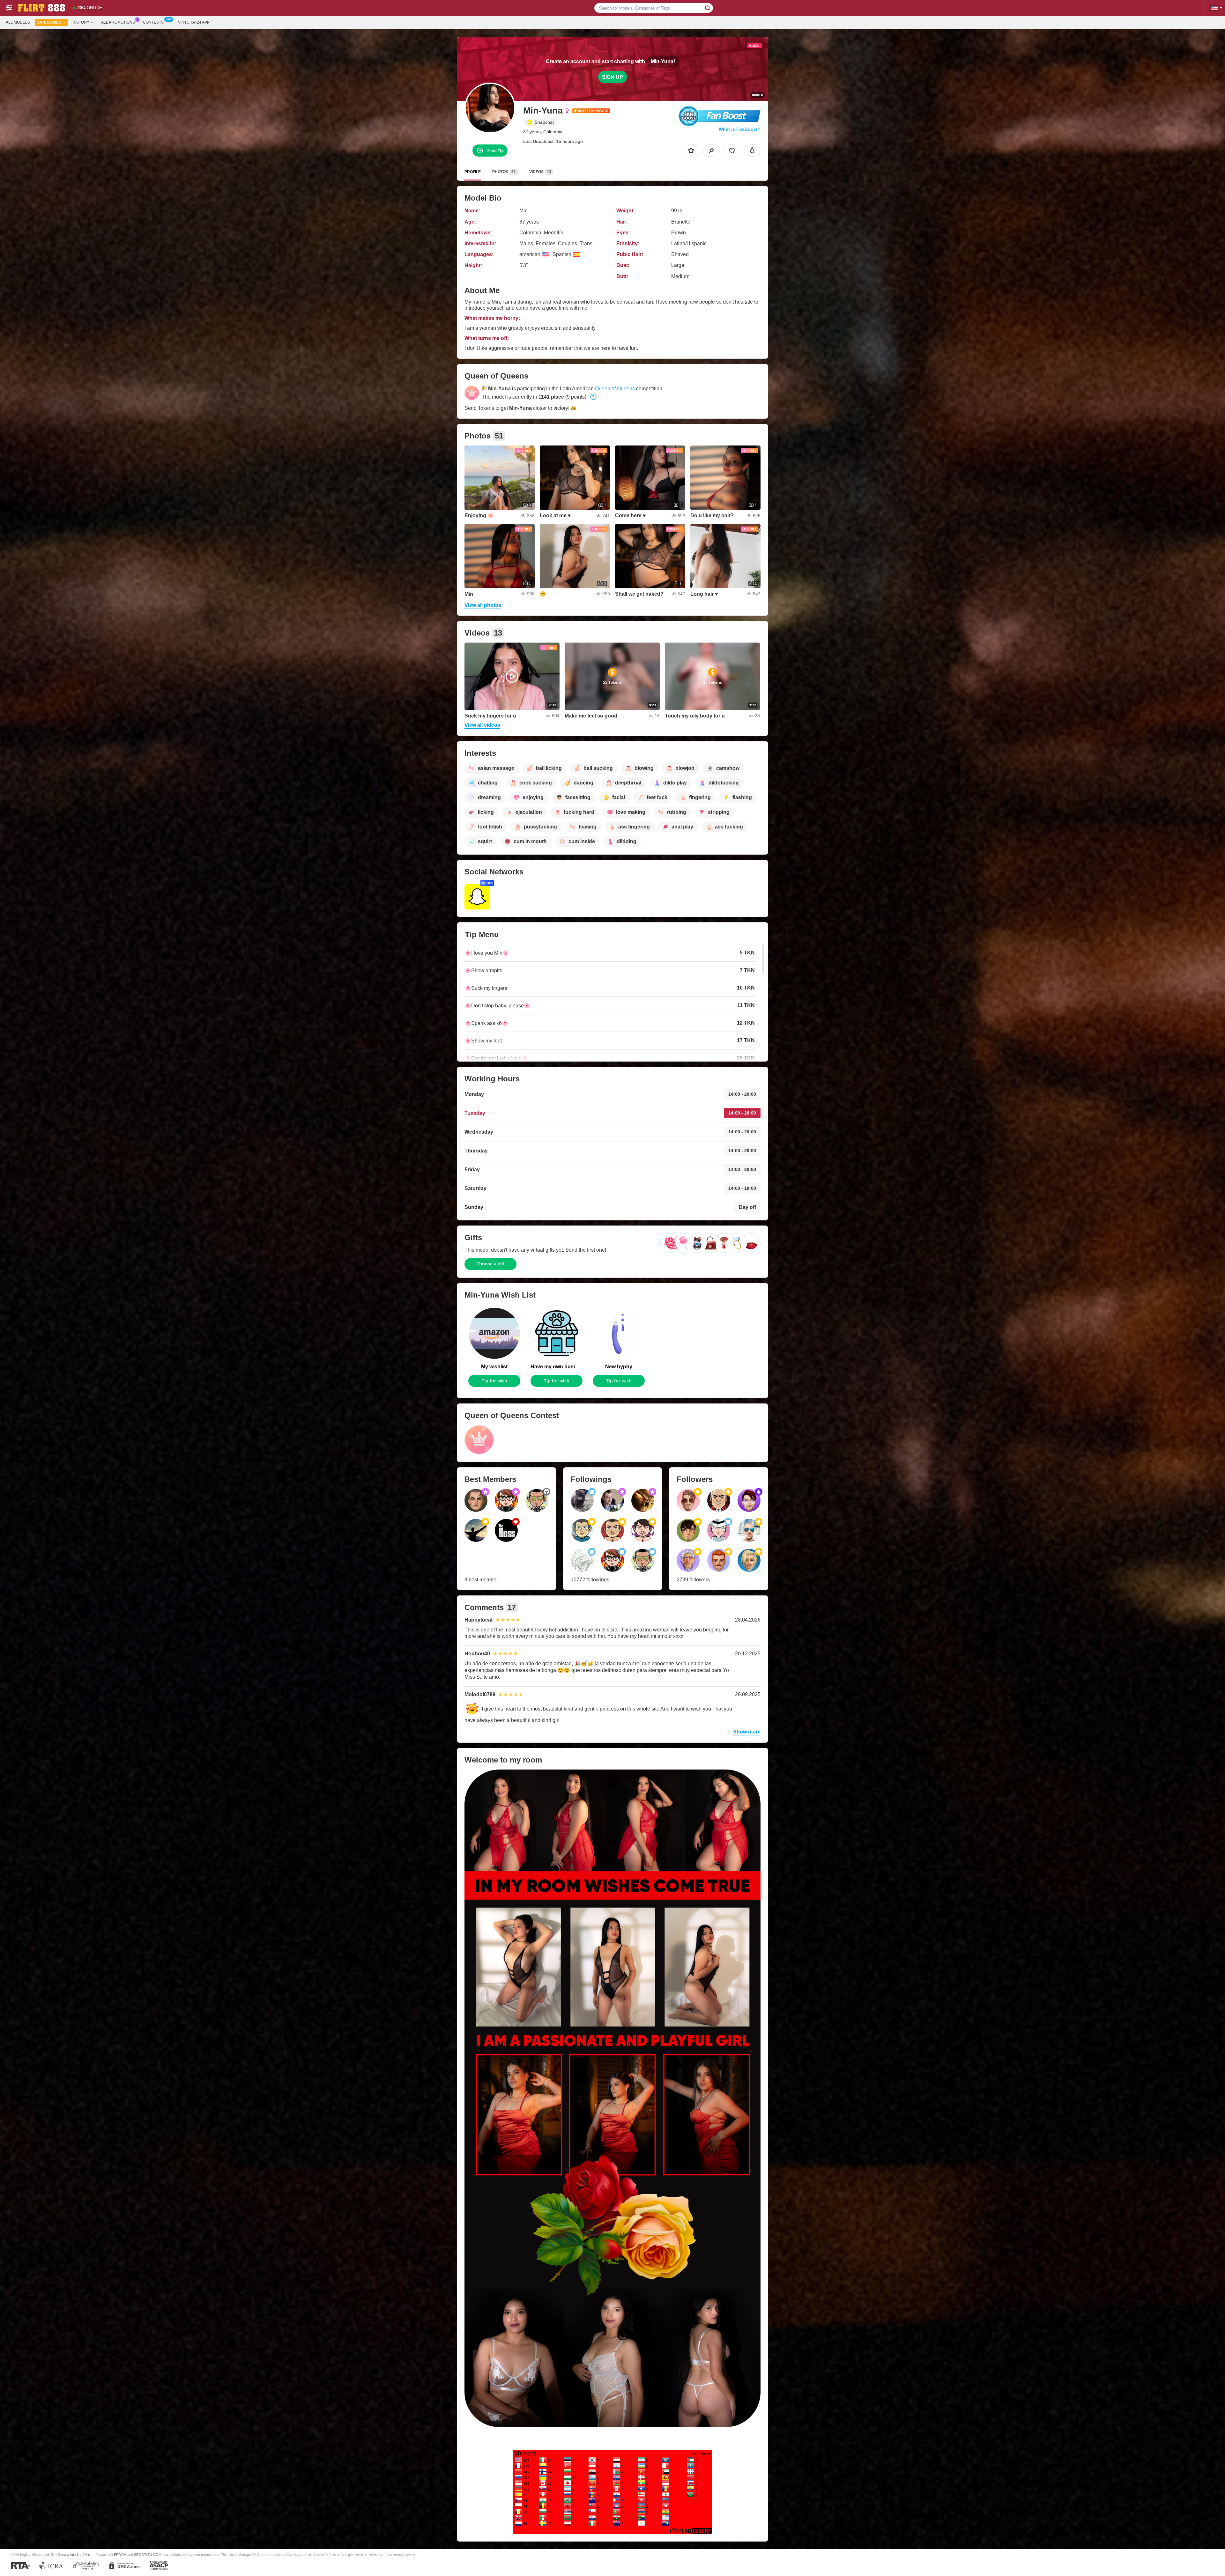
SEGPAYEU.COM (148, 2555)
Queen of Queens (615, 389)
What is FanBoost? (740, 129)
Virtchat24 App (194, 22)
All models (18, 22)
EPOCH (120, 2555)
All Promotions (118, 22)
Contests (153, 22)
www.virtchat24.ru (76, 2554)
